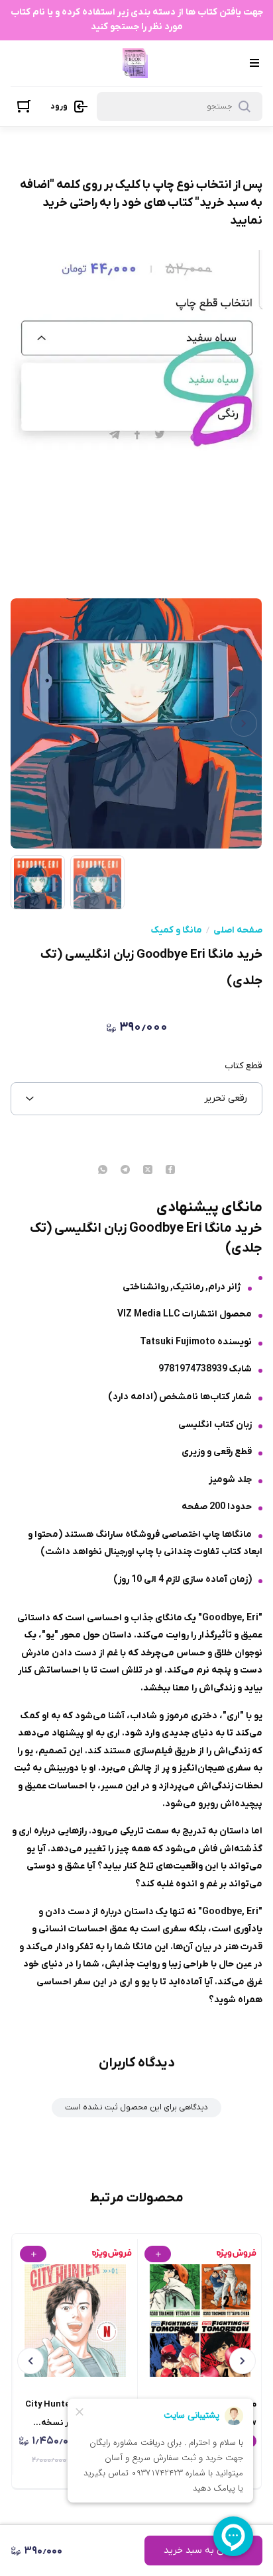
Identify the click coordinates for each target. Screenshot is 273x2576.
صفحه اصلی (238, 931)
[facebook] (170, 1171)
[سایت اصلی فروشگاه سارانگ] (135, 63)
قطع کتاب (243, 1066)
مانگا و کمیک (177, 931)
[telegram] (125, 1171)
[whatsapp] (103, 1171)
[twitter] (148, 1171)
